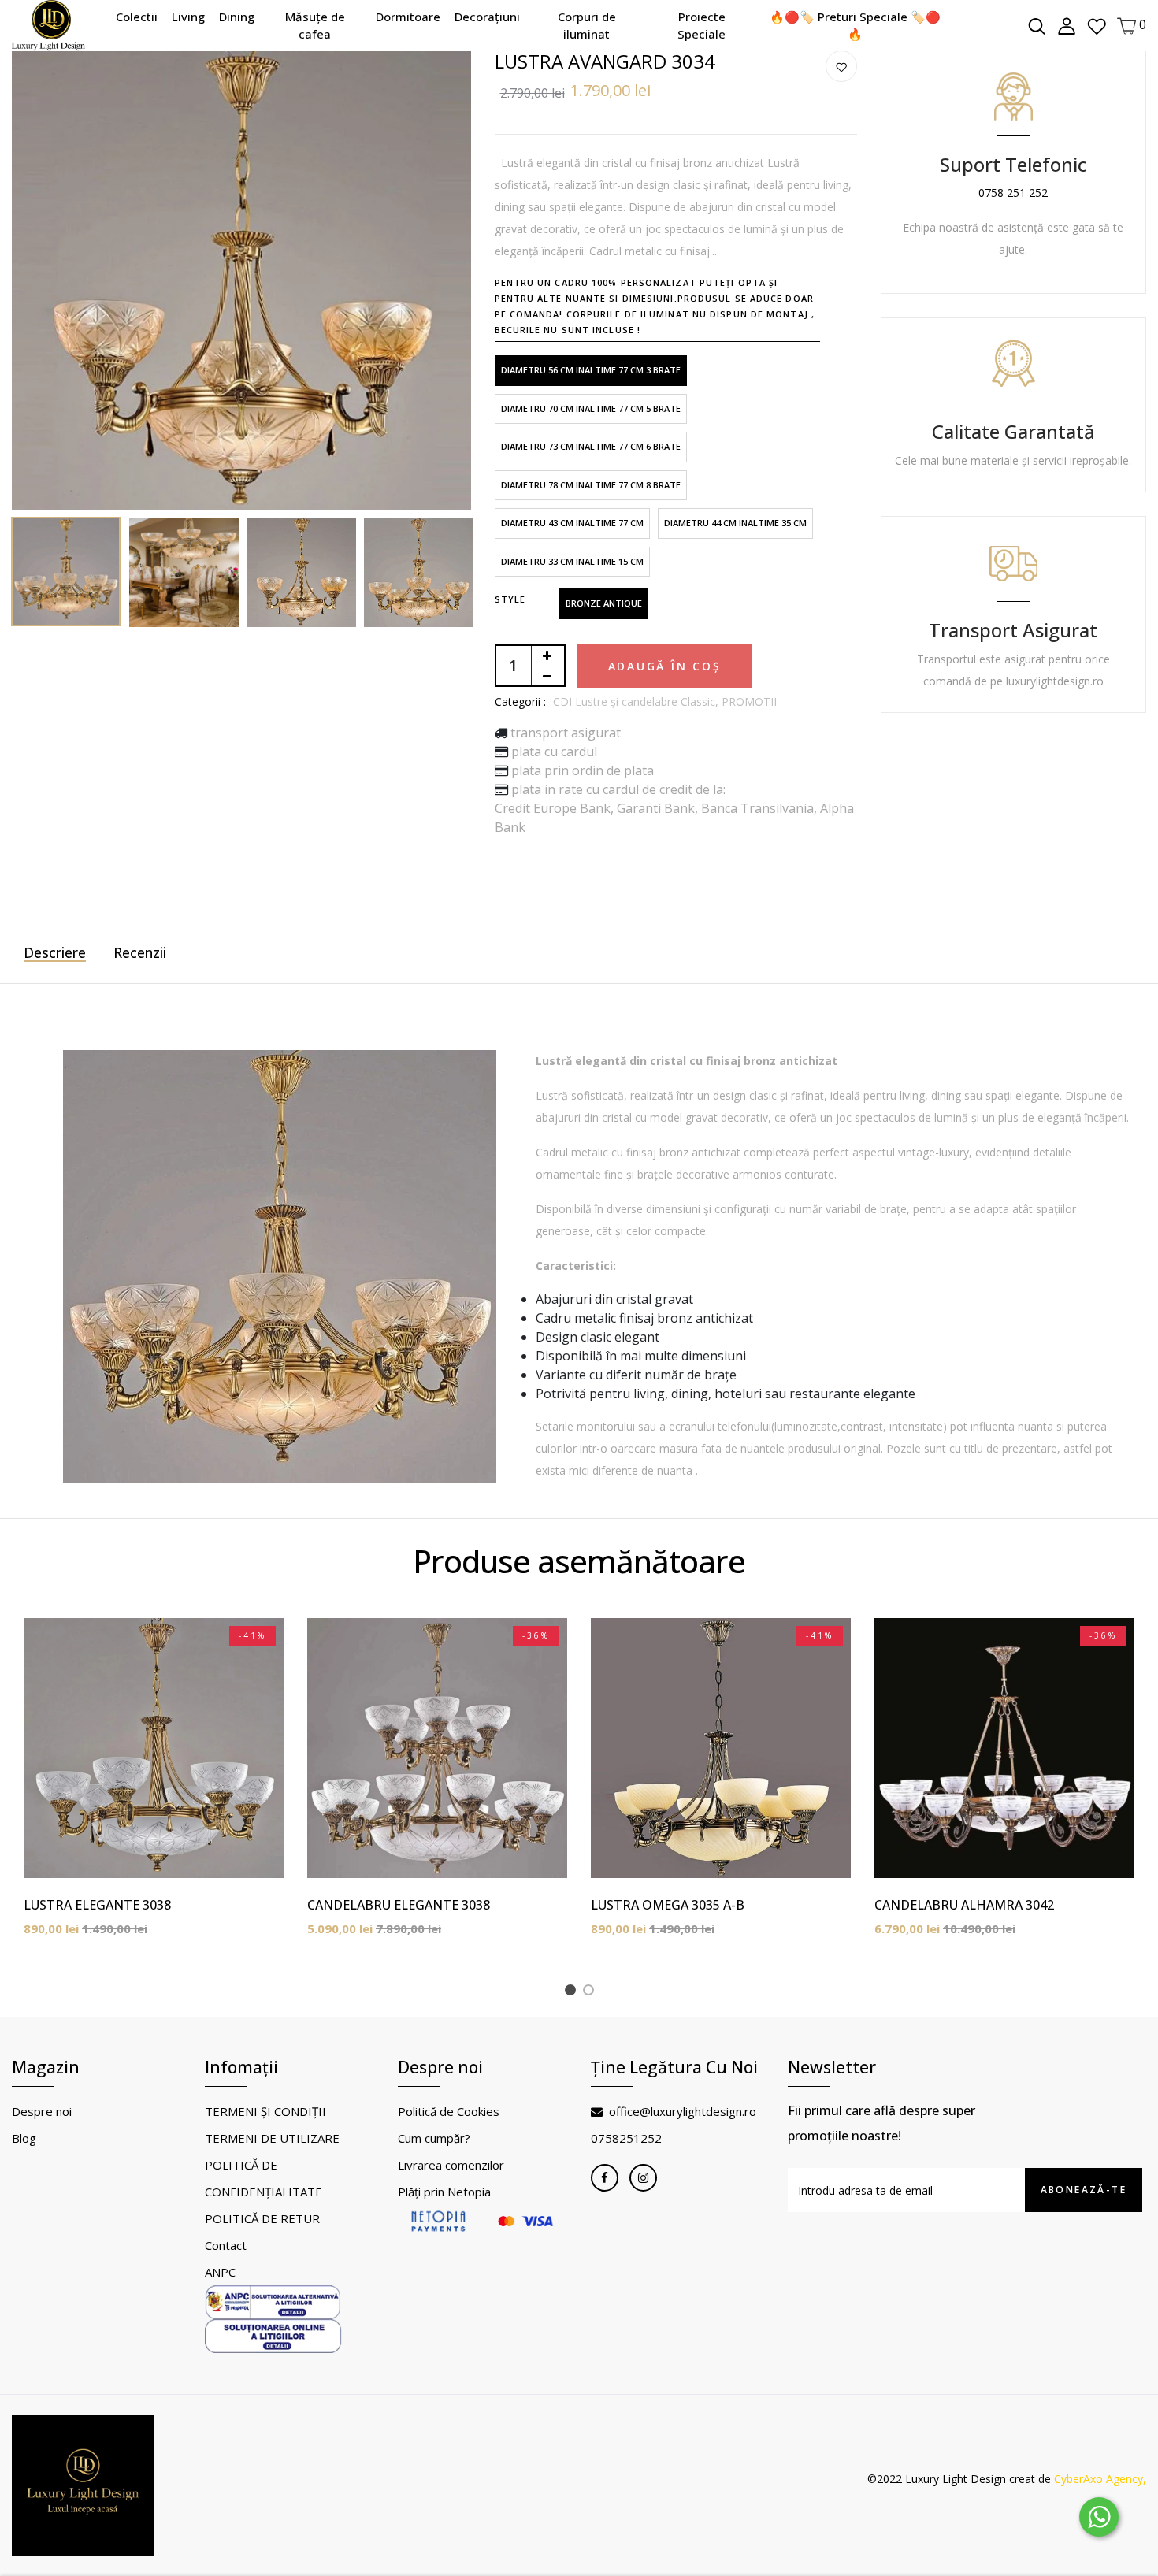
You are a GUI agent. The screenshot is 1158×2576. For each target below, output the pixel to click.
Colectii (137, 17)
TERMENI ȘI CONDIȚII (265, 2111)
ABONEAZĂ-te (1084, 2190)
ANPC (220, 2272)
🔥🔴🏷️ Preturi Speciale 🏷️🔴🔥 (855, 26)
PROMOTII (749, 702)
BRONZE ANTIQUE (604, 603)
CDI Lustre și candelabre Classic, (637, 702)
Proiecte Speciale (701, 26)
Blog (24, 2138)
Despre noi (42, 2111)
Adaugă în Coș (665, 666)
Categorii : (520, 702)
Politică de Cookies (449, 2111)
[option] (241, 280)
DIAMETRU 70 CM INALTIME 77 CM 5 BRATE (591, 408)
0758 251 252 (1013, 193)
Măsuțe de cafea (315, 26)
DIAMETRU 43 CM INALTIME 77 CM (572, 523)
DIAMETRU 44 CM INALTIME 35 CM (735, 523)
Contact (226, 2245)
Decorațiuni (487, 17)
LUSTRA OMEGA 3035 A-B (668, 1905)
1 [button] (573, 1992)
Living (188, 17)
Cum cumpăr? (434, 2138)
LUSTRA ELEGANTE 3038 (97, 1905)
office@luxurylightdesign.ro (683, 2111)
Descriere (55, 952)
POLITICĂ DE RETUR (262, 2218)
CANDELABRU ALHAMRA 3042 (964, 1905)
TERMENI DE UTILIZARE (272, 2138)
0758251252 (626, 2138)
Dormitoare (408, 17)
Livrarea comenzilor (451, 2165)
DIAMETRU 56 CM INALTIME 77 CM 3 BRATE (591, 370)
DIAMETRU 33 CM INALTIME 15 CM (572, 561)
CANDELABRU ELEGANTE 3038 (399, 1905)
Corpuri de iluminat (587, 26)
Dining (237, 17)
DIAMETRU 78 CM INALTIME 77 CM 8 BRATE (591, 485)
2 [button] (591, 1992)
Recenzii (140, 952)
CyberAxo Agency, (1100, 2479)
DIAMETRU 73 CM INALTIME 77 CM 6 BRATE (591, 446)
